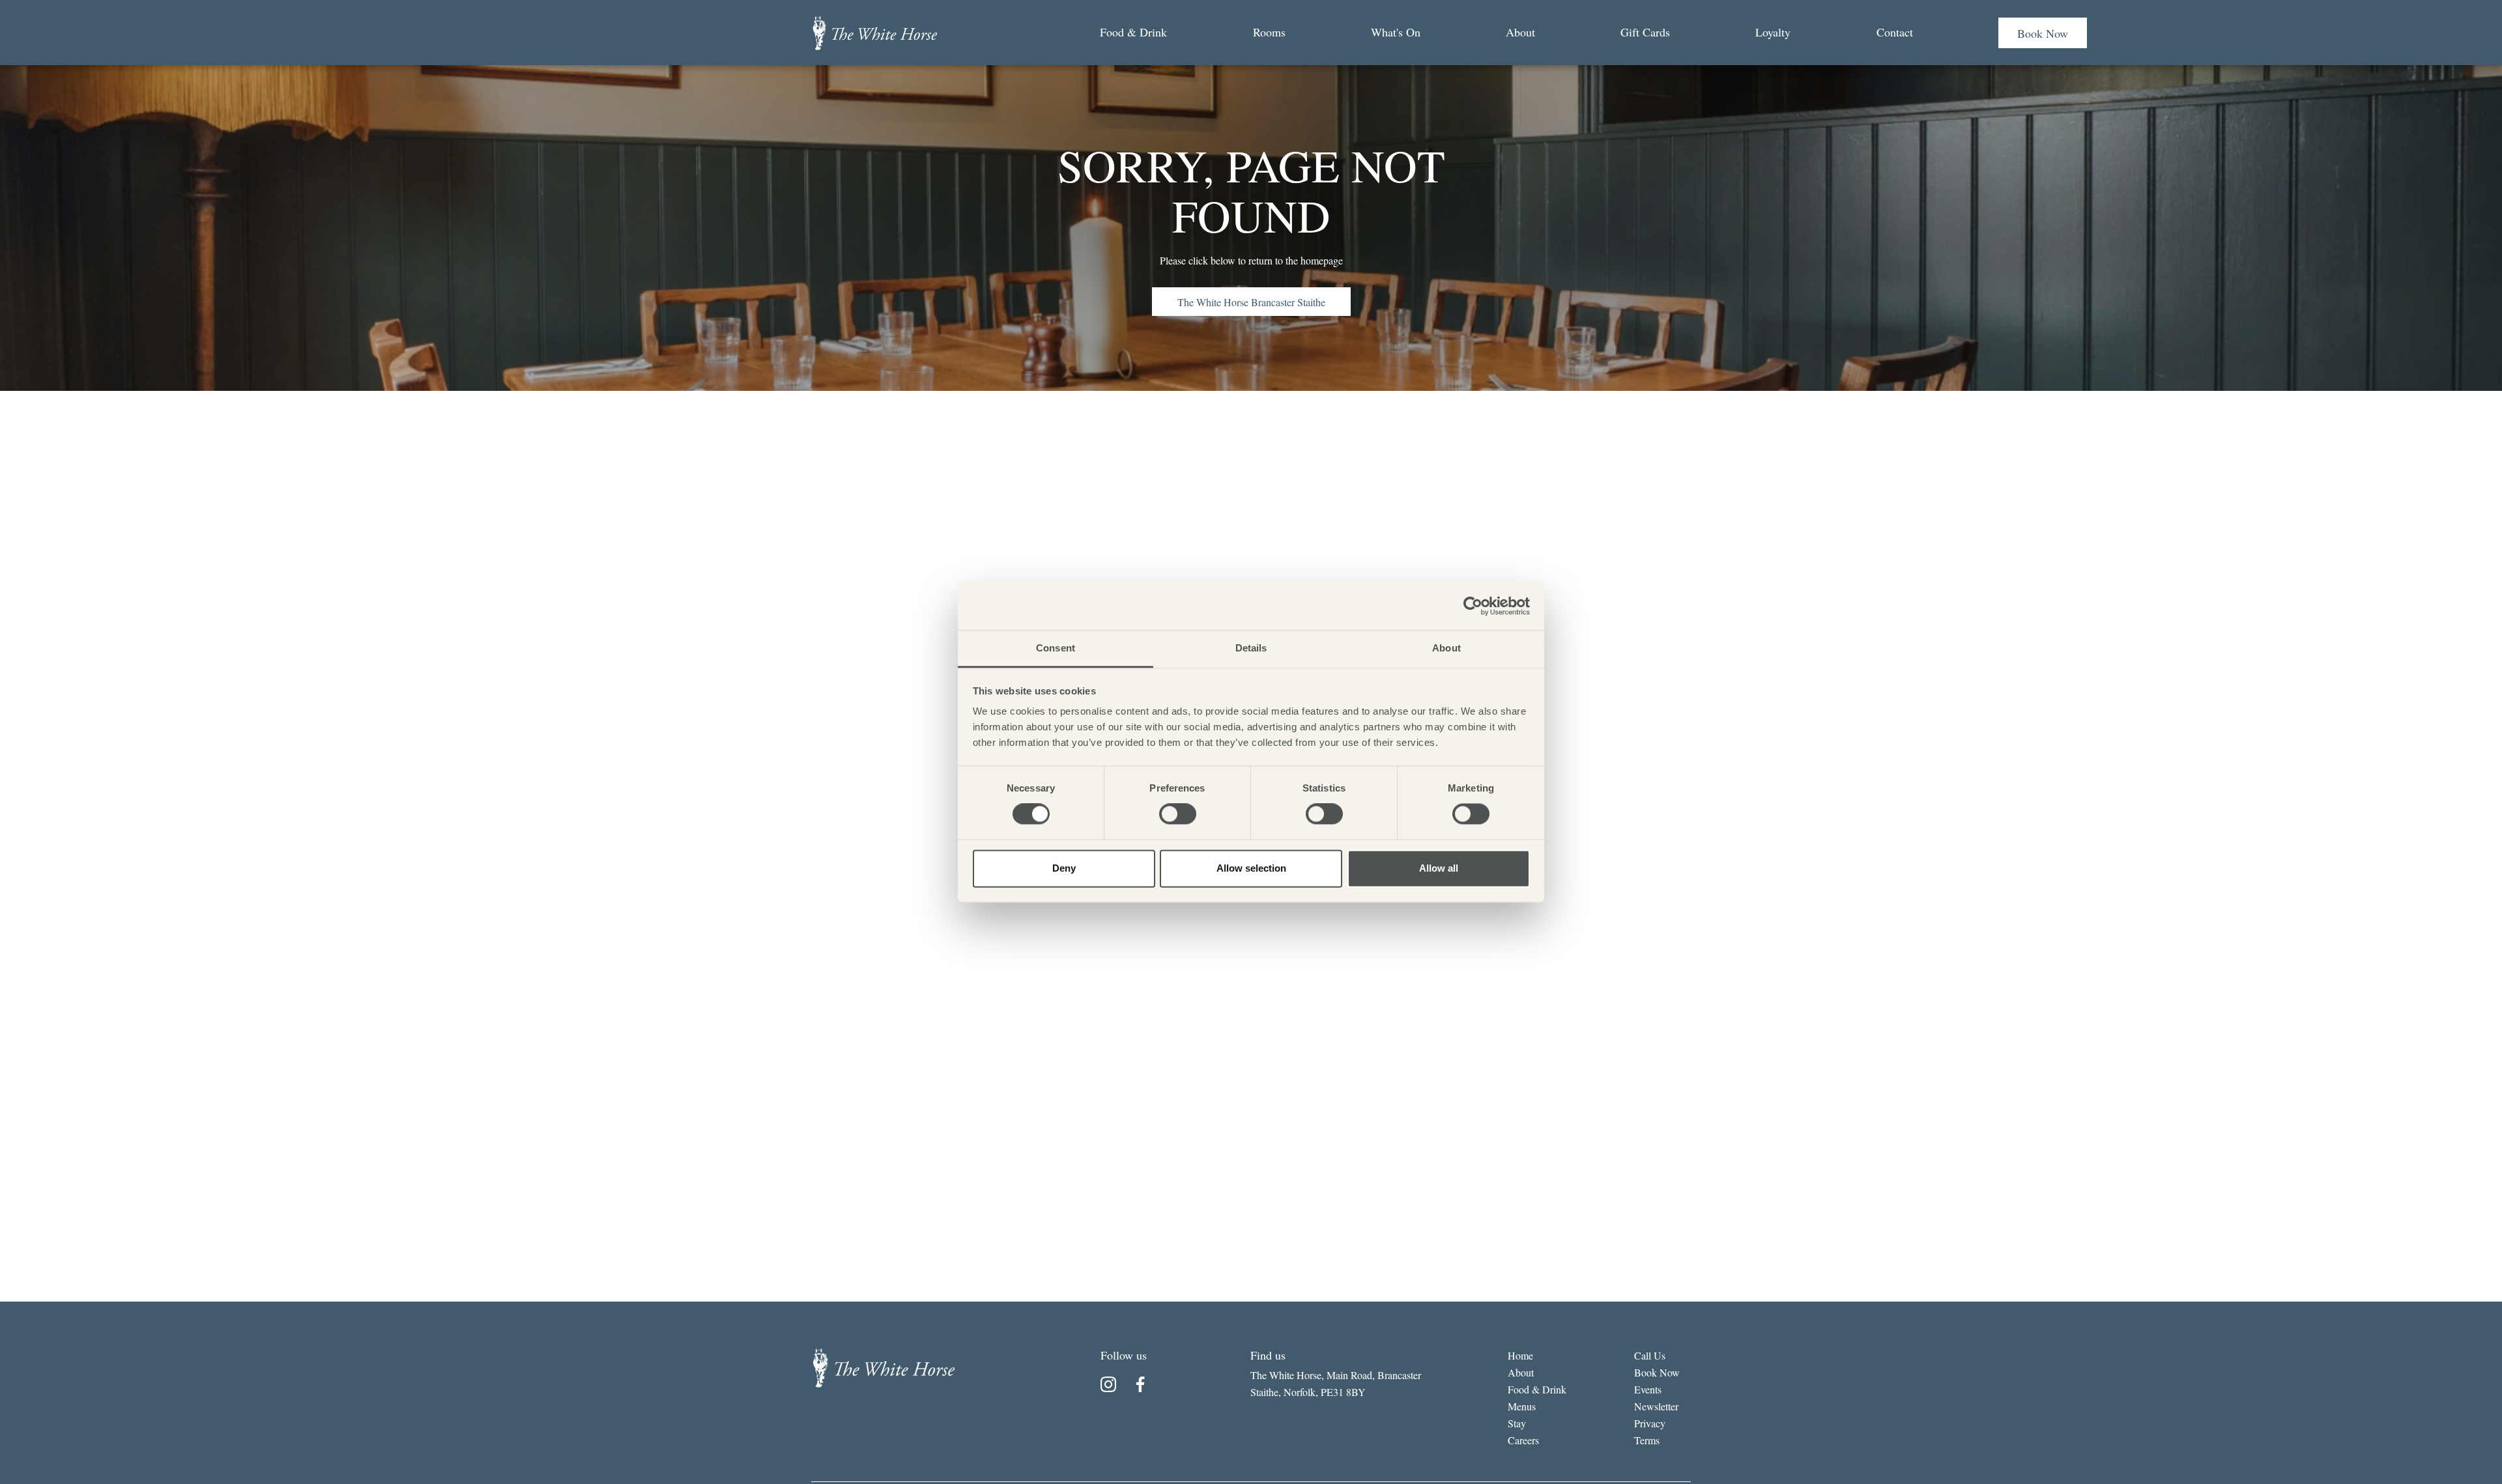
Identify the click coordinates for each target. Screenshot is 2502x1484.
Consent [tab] (1056, 648)
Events (1648, 1389)
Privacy (1650, 1423)
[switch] (1178, 814)
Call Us (1650, 1355)
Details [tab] (1251, 648)
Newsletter (1656, 1406)
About (1520, 32)
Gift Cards (1645, 32)
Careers (1523, 1440)
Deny (1064, 868)
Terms (1647, 1440)
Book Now (2043, 33)
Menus (1522, 1406)
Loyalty (1773, 32)
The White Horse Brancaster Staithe (1251, 302)
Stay (1517, 1423)
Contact (1895, 32)
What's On (1396, 32)
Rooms (1269, 32)
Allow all (1439, 868)
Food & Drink (1133, 32)
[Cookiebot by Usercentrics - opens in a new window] (1473, 606)
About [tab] (1446, 648)
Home (1520, 1355)
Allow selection (1251, 868)
